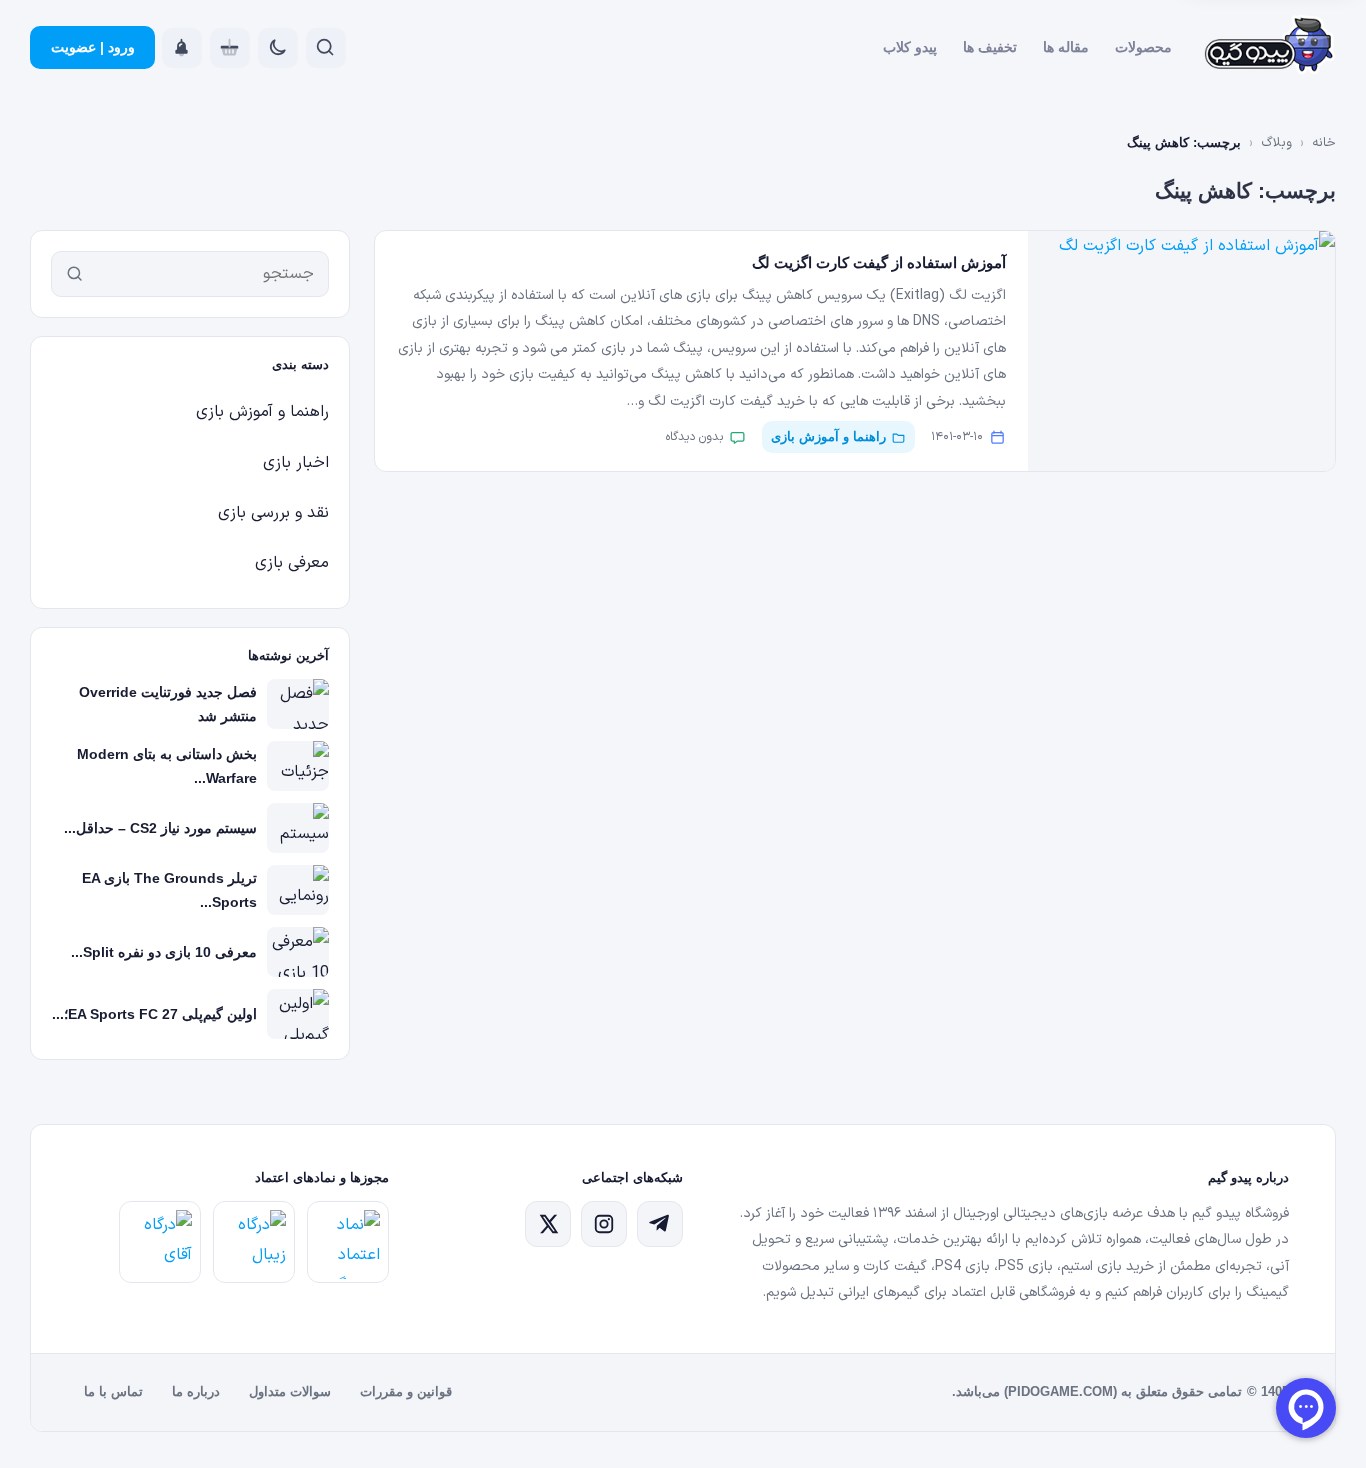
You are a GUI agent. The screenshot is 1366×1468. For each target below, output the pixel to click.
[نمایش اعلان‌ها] (182, 48)
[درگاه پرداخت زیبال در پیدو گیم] (254, 1242)
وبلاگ (1276, 143)
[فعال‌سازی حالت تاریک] (278, 48)
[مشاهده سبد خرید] (230, 48)
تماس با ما (113, 1391)
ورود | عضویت (93, 47)
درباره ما (196, 1391)
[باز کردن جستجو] (326, 48)
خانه (1324, 143)
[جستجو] (75, 274)
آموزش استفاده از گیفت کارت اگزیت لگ (879, 262)
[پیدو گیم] (1270, 48)
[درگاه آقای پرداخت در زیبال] (160, 1242)
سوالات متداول (290, 1391)
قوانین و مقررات (406, 1391)
